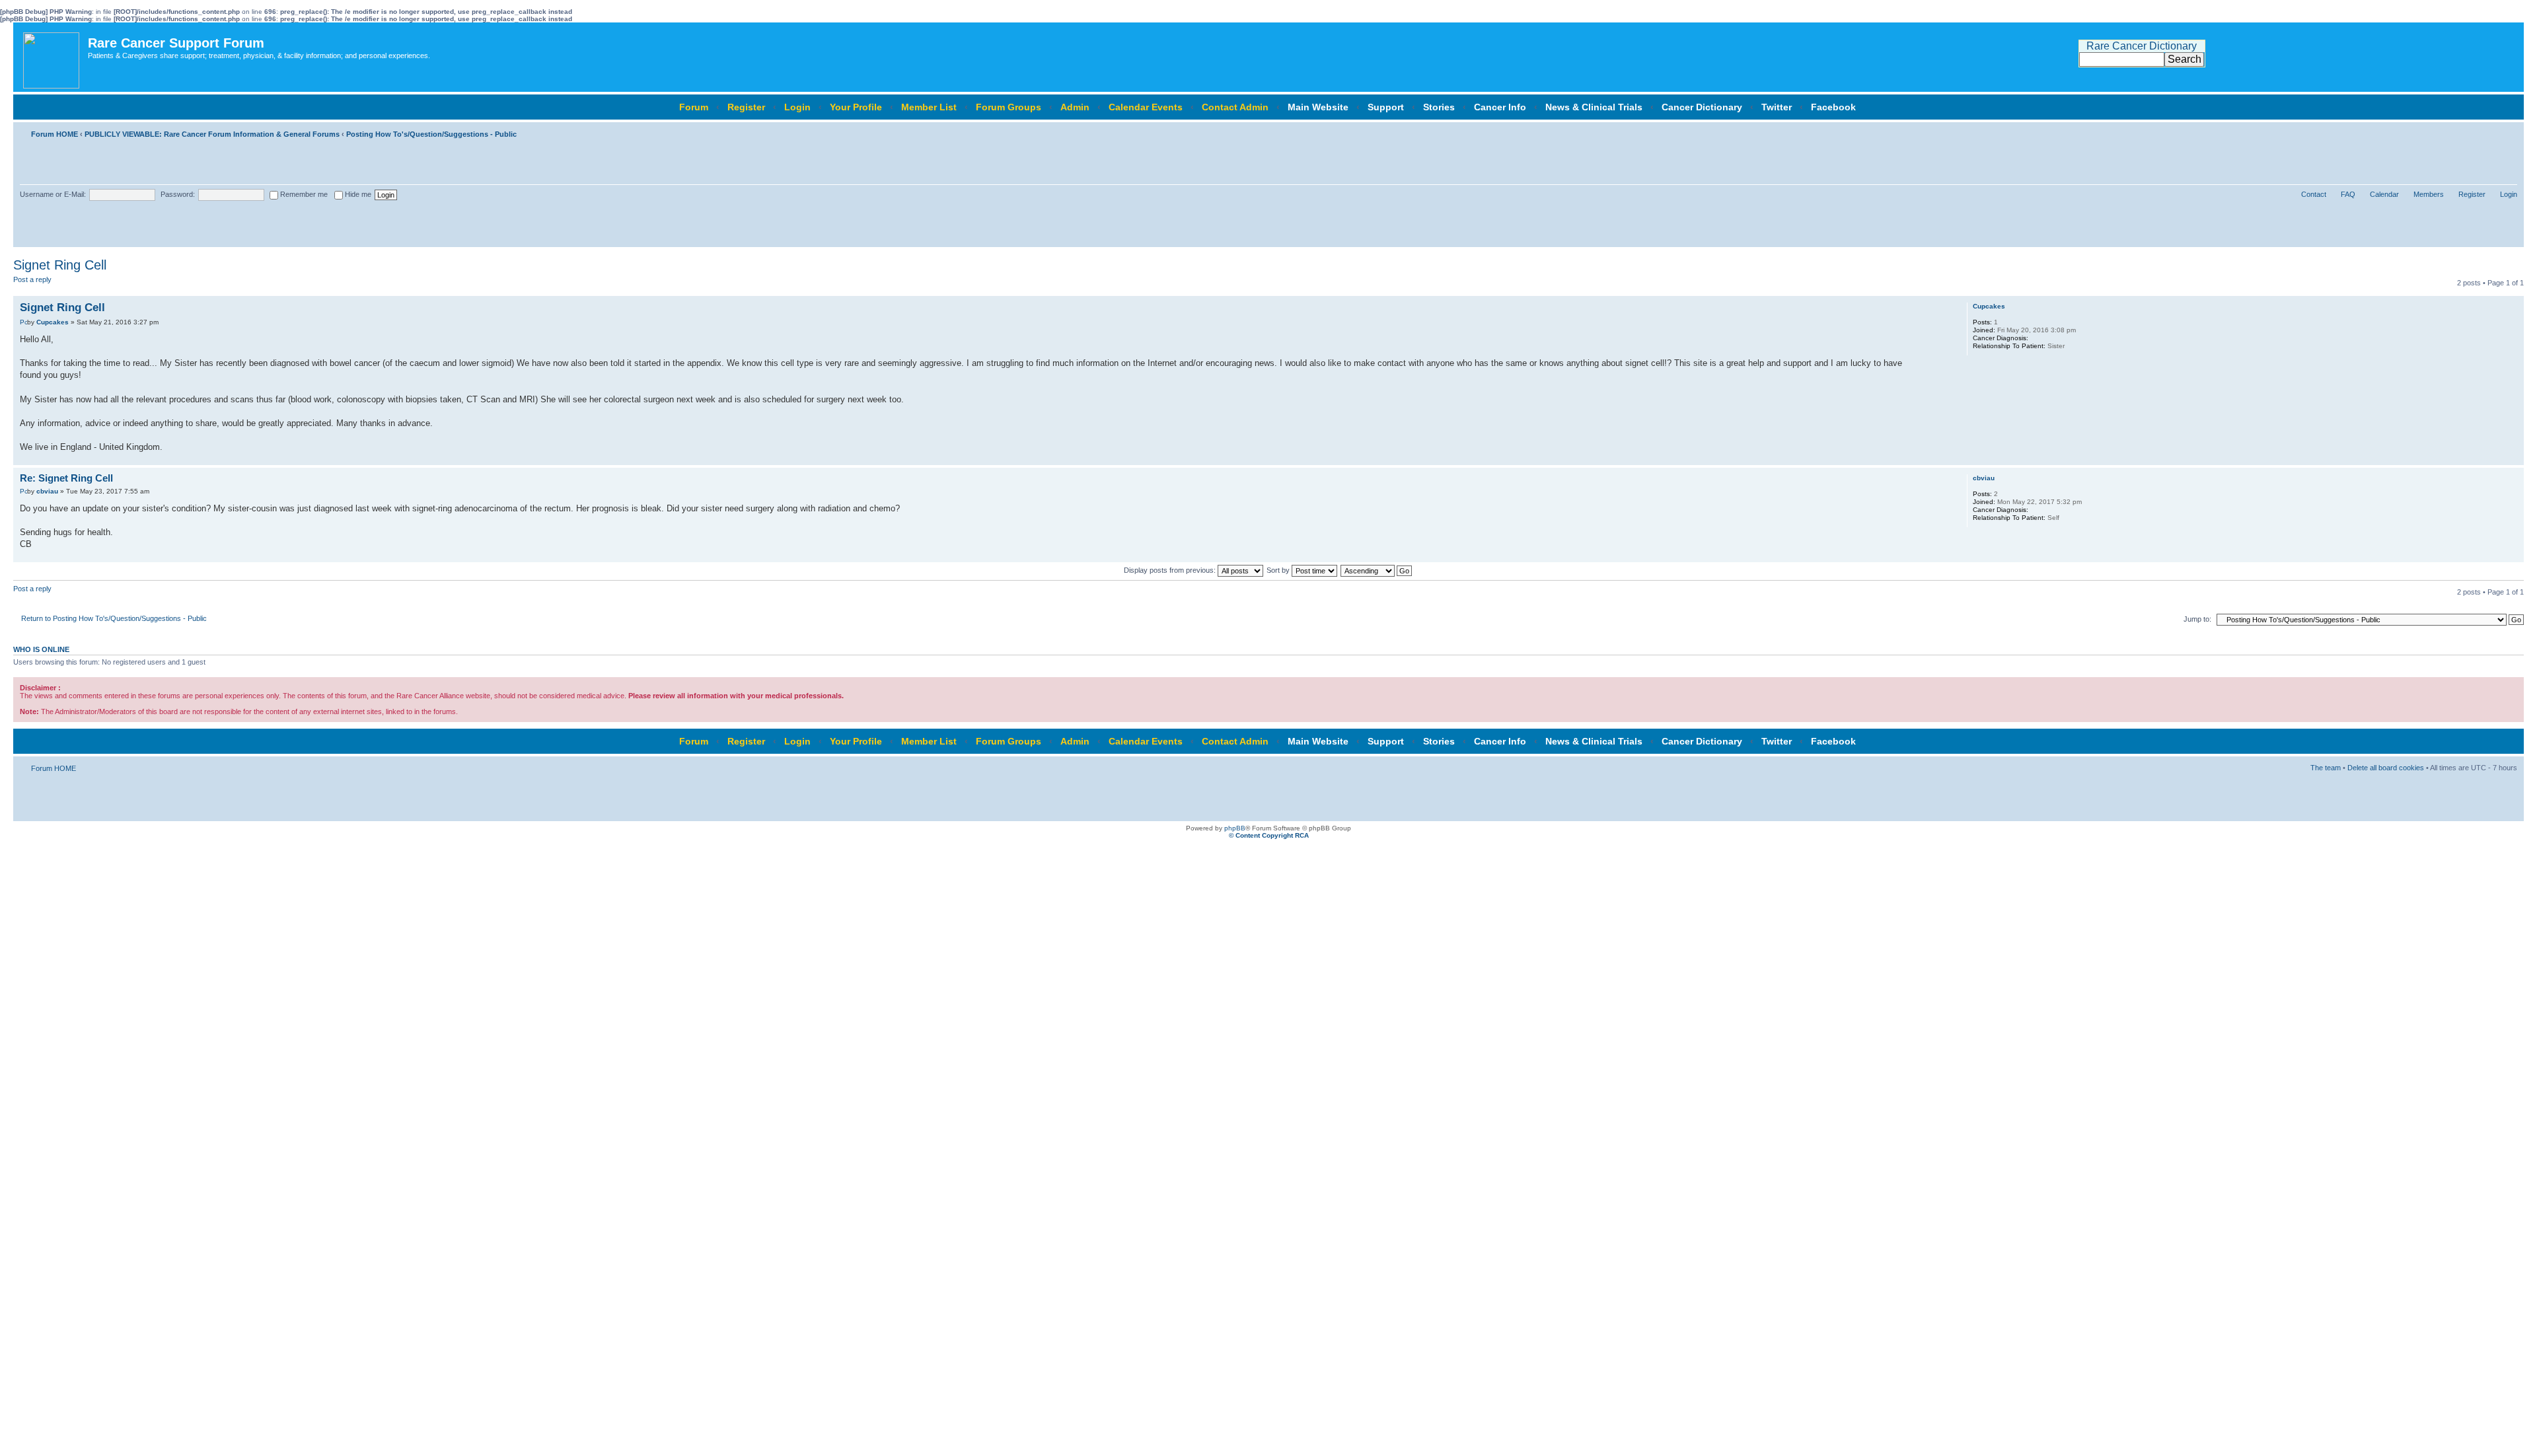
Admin (1075, 107)
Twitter (1777, 107)
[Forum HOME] (52, 57)
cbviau (47, 491)
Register (746, 107)
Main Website (1318, 107)
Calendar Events (1146, 107)
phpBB (1235, 828)
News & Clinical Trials (1594, 107)
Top (2514, 458)
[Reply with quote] (1900, 306)
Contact (2314, 194)
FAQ (2348, 194)
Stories (1439, 107)
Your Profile (856, 107)
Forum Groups (1009, 107)
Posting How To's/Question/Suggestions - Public (431, 134)
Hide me (357, 194)
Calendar (2384, 194)
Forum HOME (55, 134)
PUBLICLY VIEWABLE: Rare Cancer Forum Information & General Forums (212, 134)
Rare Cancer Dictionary (2142, 46)
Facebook (1833, 107)
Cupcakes (53, 322)
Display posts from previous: (1171, 570)
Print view (2487, 131)
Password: (178, 194)
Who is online (41, 649)
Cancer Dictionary (1702, 107)
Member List (929, 107)
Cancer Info (1500, 107)
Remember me (303, 194)
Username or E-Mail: (53, 194)
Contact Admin (1235, 107)
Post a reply (32, 279)
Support (1386, 107)
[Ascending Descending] (1377, 570)
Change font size (2508, 131)
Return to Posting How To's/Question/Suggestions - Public (114, 618)
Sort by (1279, 570)
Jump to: (2197, 619)
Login (797, 107)
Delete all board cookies (2386, 768)
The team (2326, 768)
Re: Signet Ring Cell (66, 478)
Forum (694, 107)
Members (2429, 194)
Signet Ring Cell (60, 265)
